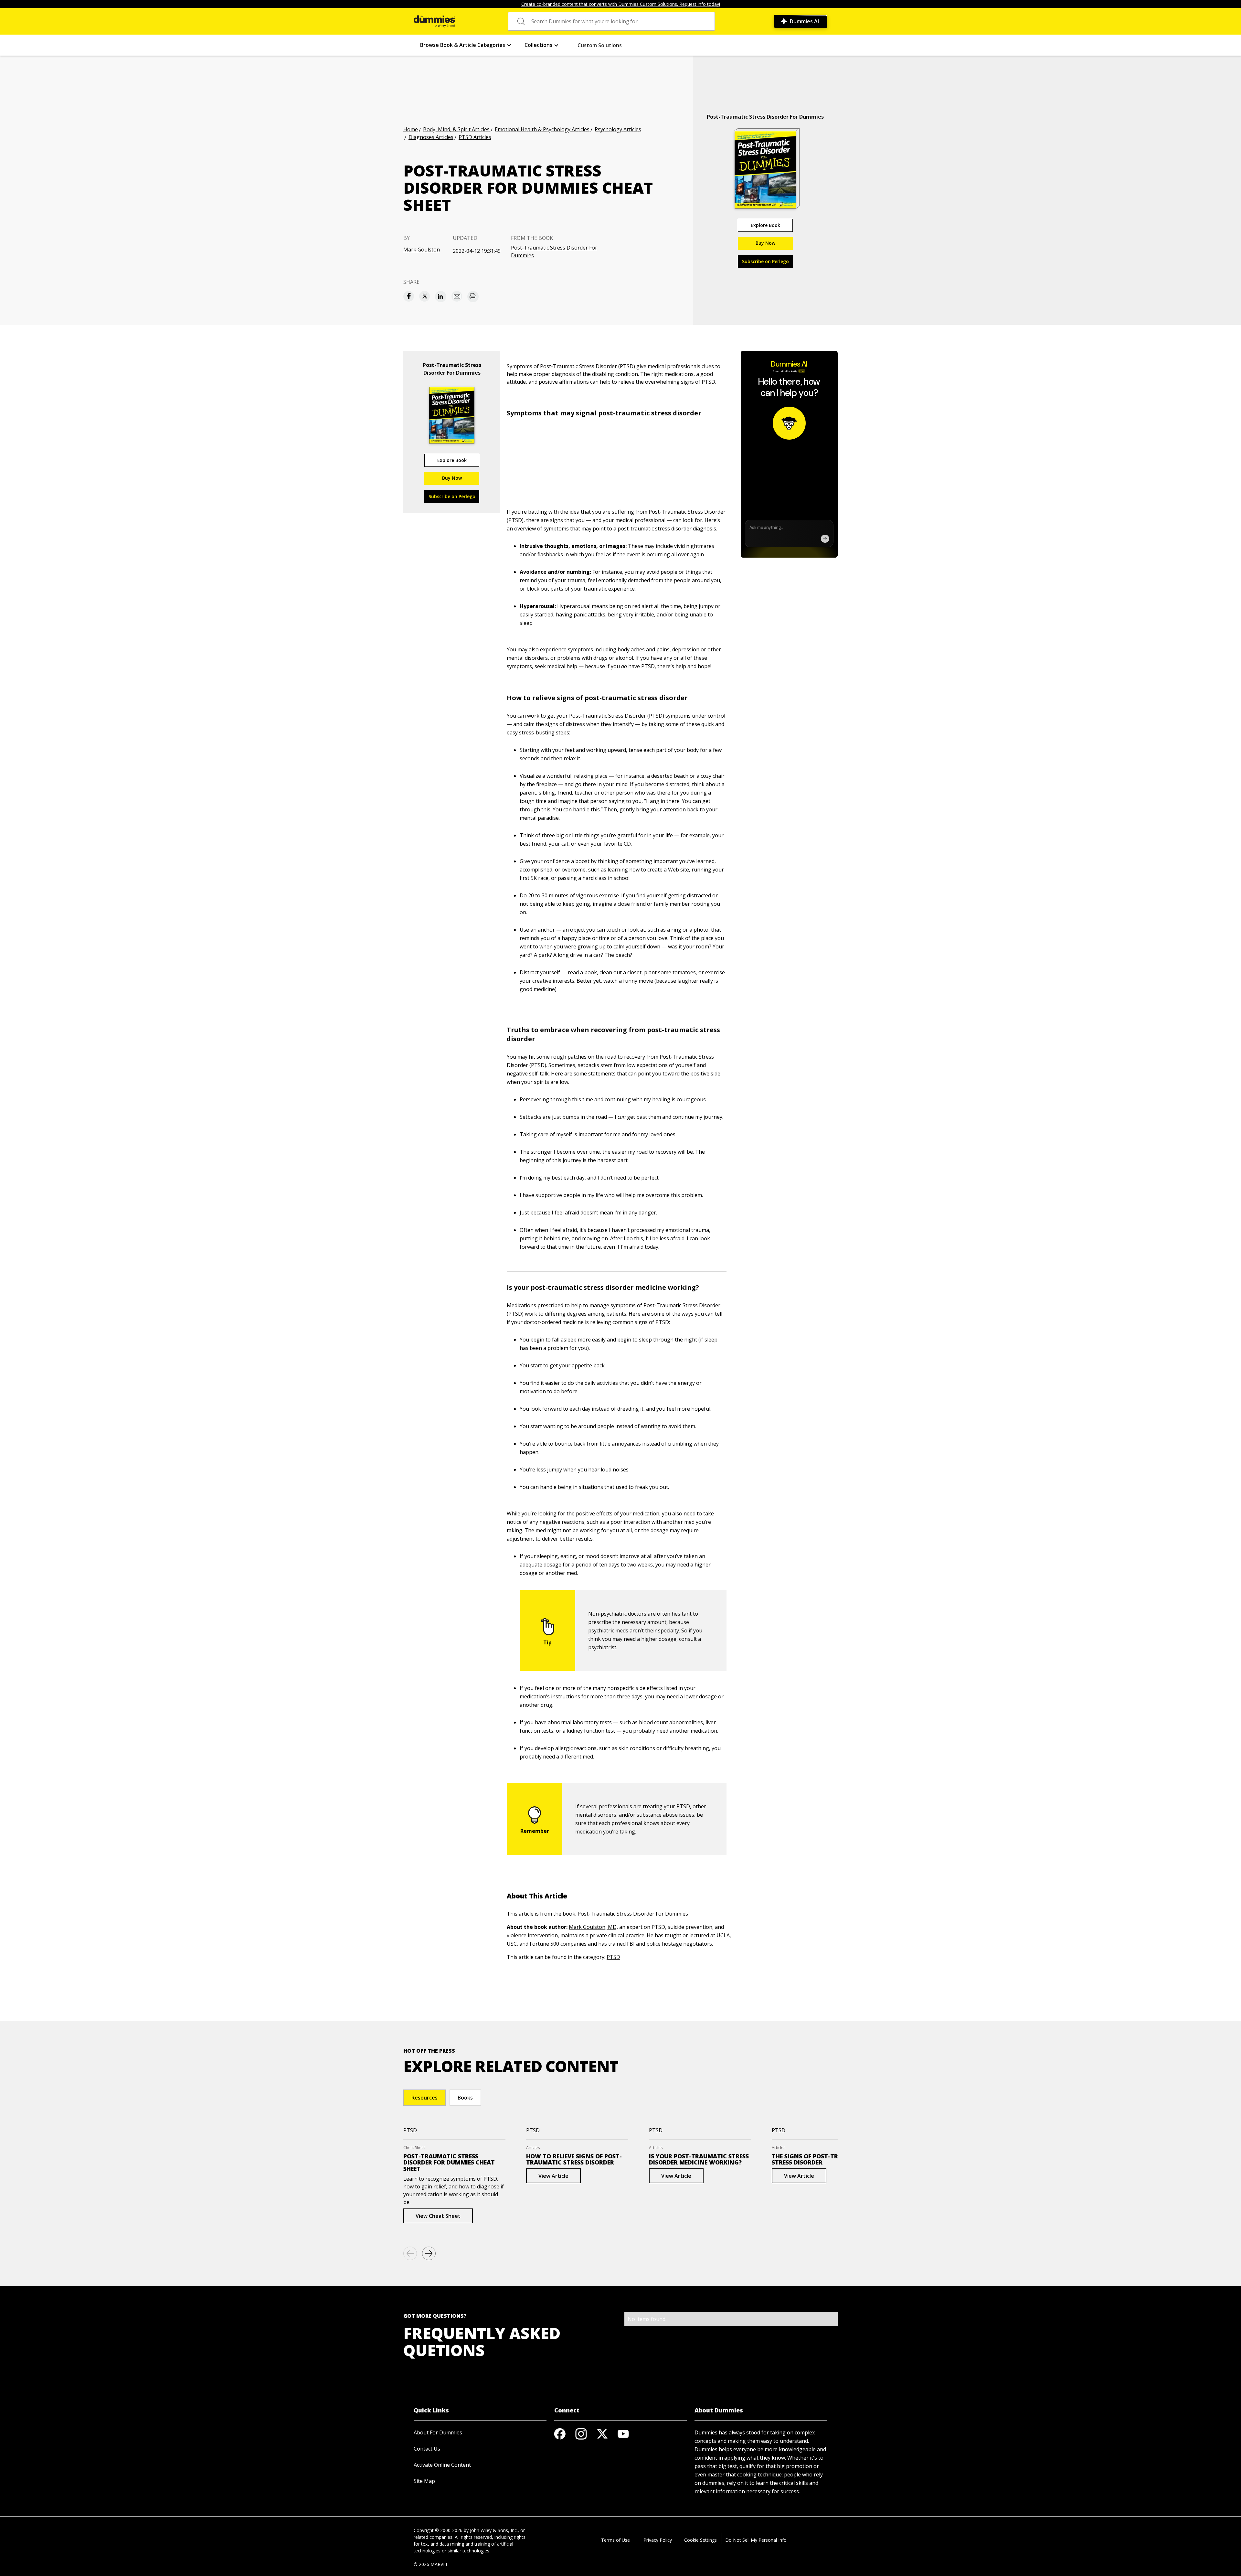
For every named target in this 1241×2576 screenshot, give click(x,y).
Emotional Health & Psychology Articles (542, 129)
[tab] (424, 2098)
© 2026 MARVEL (431, 2564)
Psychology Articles (618, 129)
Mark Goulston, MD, (593, 1927)
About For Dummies (438, 2432)
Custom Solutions (600, 45)
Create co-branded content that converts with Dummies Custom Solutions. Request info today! (621, 4)
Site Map (424, 2481)
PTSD (613, 1957)
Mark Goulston (422, 250)
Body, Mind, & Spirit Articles (456, 129)
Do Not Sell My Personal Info (756, 2540)
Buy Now (765, 243)
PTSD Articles (475, 137)
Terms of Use (615, 2540)
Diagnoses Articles (431, 137)
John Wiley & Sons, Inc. (494, 2530)
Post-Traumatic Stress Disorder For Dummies (554, 251)
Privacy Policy (658, 2540)
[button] (466, 45)
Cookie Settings (700, 2540)
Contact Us (427, 2449)
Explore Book (765, 225)
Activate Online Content (442, 2465)
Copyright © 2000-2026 (438, 2530)
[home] (434, 21)
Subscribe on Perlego (765, 261)
